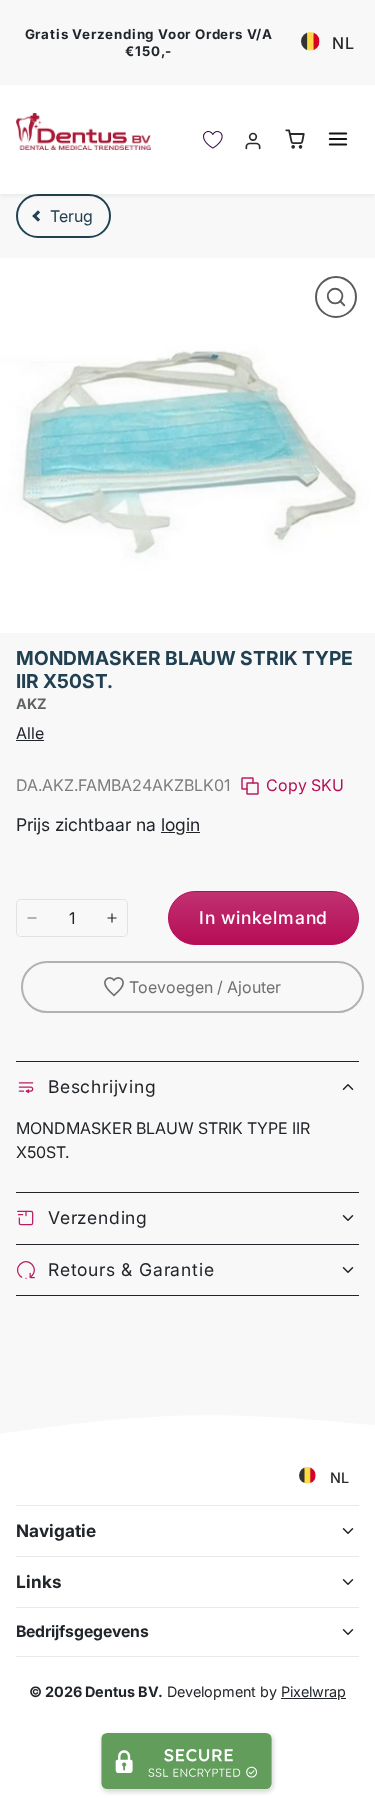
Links (39, 1581)
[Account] (253, 139)
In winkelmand (263, 917)
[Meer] (112, 918)
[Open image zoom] (336, 297)
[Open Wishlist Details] (213, 139)
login (180, 824)
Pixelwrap (313, 1691)
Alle (30, 733)
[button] (337, 138)
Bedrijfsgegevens (82, 1631)
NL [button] (343, 43)
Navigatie (56, 1530)
